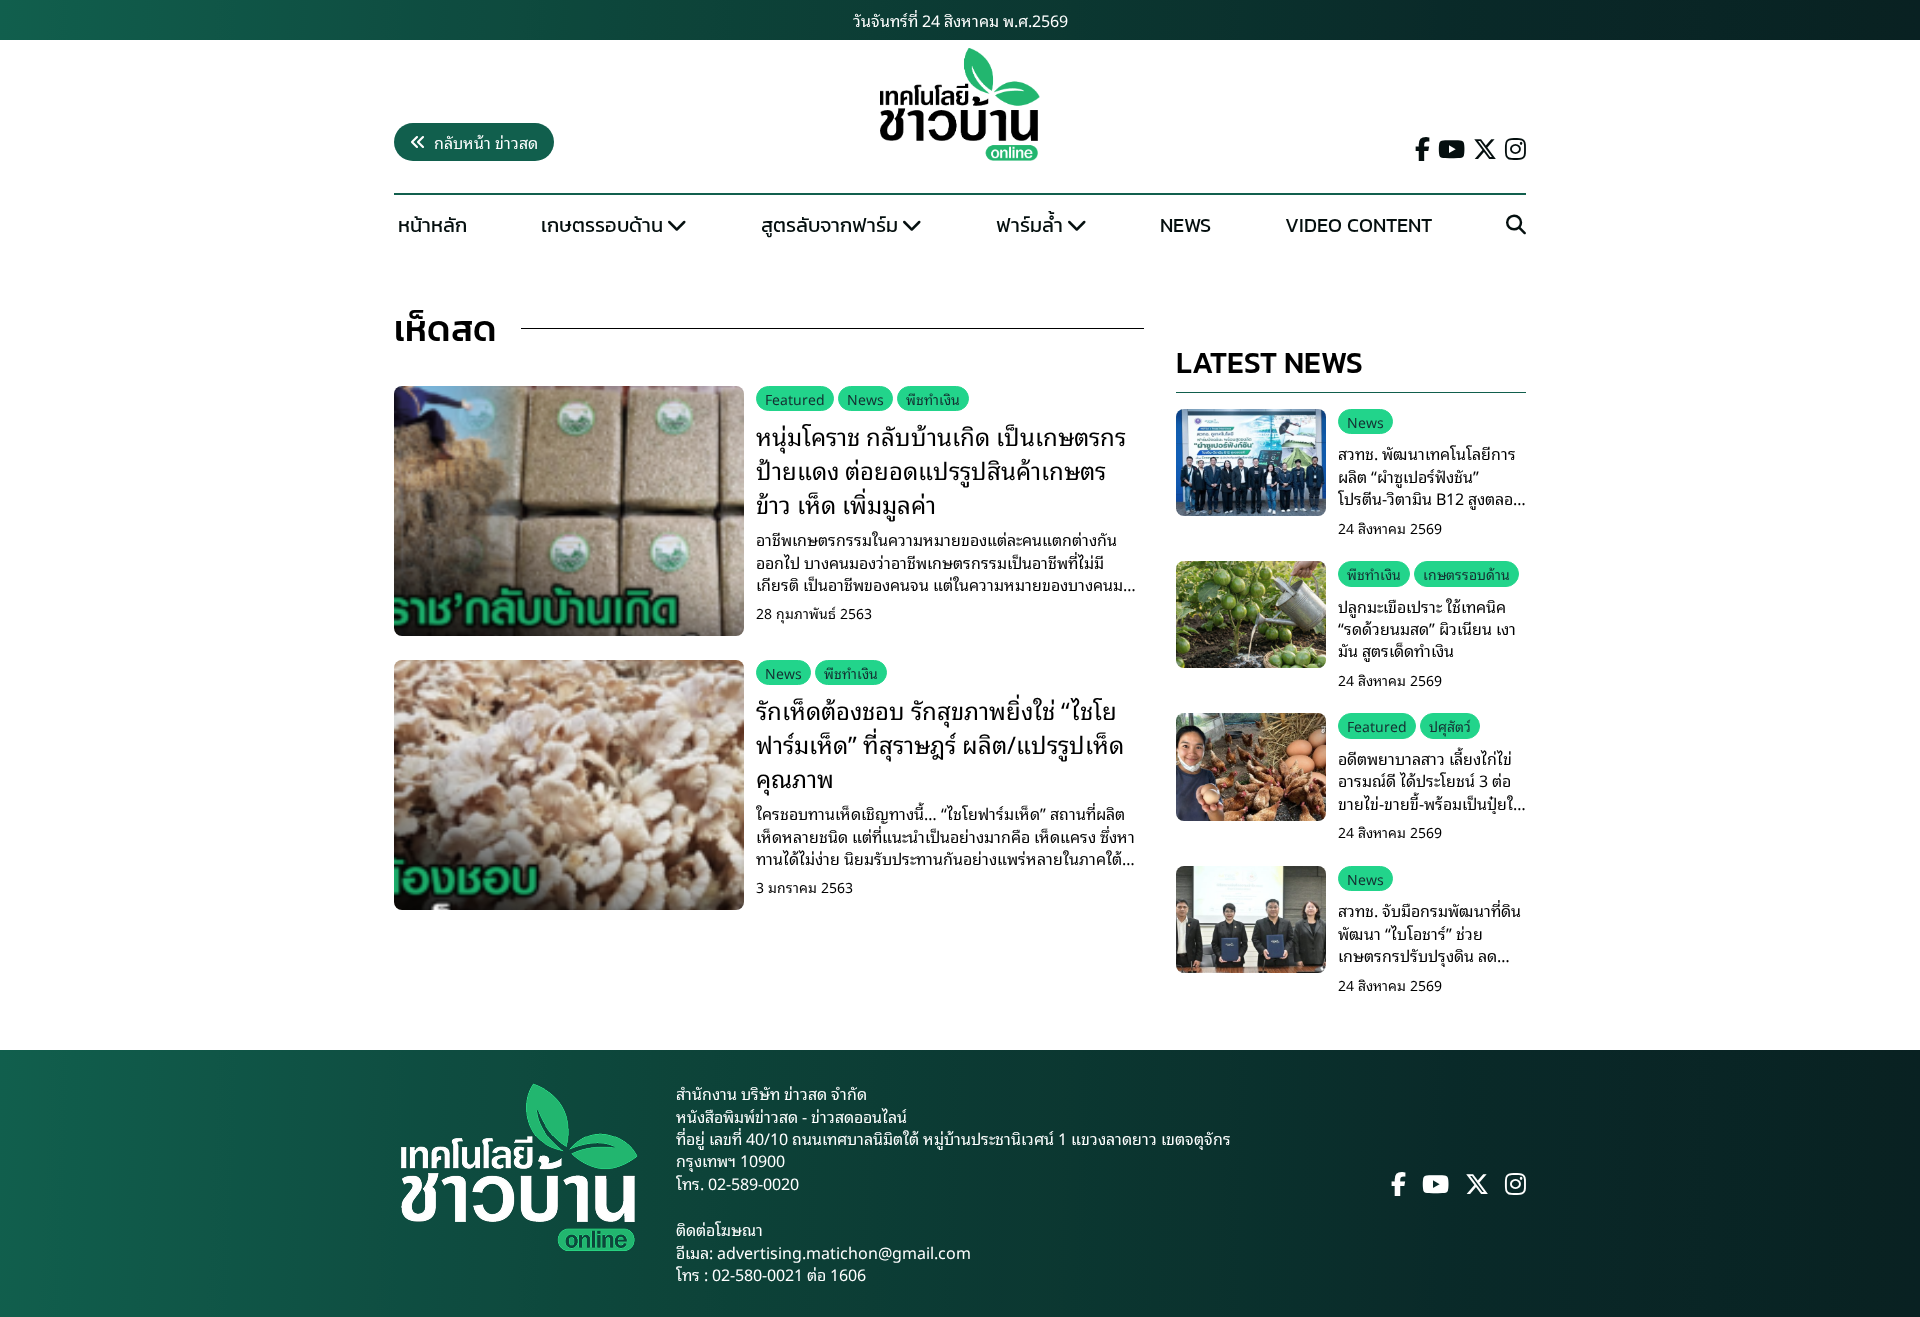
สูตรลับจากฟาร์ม (829, 225)
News (1185, 225)
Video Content (1358, 225)
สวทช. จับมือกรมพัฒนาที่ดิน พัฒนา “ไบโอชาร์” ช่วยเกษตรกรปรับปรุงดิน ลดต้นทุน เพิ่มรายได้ (1429, 943)
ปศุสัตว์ (1450, 725)
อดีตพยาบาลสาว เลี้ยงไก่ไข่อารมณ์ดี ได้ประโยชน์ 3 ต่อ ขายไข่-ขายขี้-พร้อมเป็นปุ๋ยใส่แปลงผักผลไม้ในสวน (1430, 791)
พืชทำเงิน (933, 398)
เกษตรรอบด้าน (602, 225)
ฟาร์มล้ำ (1029, 225)
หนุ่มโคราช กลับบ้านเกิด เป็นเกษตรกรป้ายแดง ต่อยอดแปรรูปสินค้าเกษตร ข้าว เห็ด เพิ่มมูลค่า (941, 468)
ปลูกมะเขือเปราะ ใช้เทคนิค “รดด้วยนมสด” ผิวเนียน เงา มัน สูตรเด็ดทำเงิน (1427, 628)
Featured (795, 398)
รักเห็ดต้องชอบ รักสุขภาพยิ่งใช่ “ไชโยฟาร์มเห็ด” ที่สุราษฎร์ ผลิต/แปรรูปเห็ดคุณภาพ (940, 742)
